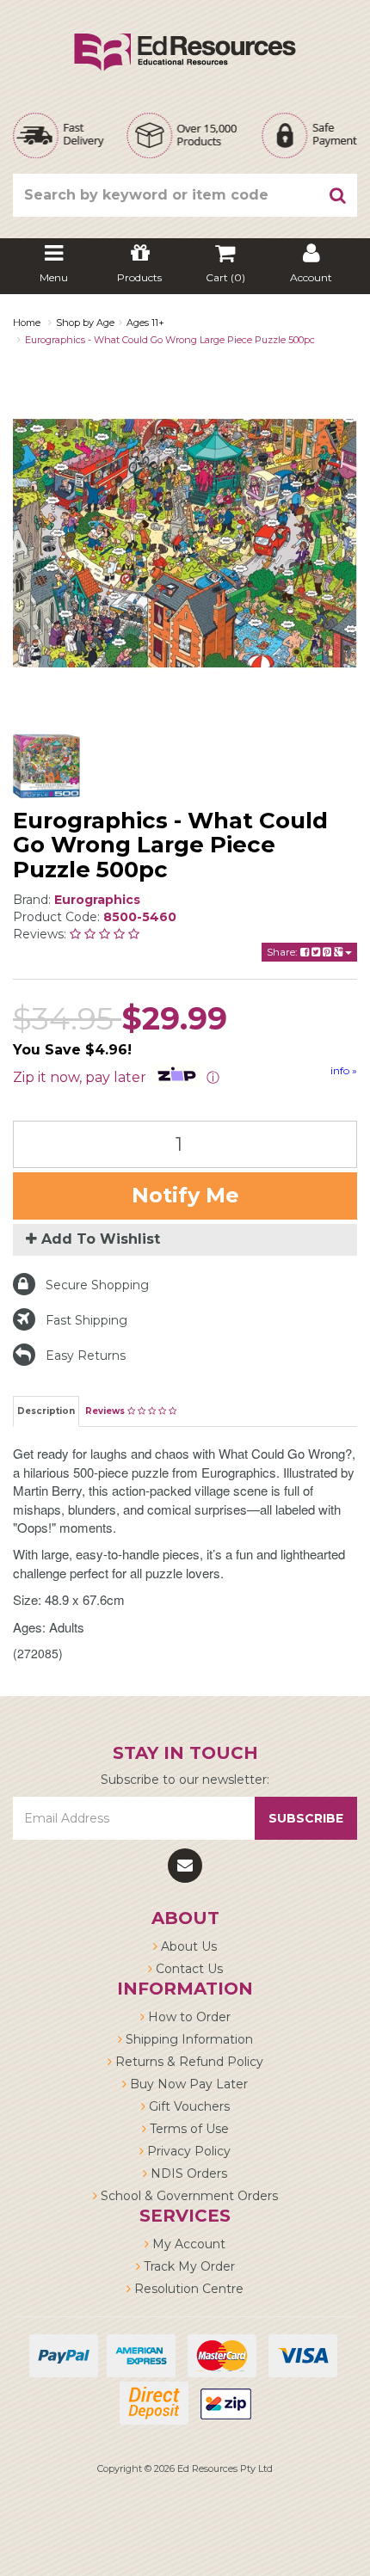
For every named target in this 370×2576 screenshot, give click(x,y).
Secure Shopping (97, 1285)
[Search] (338, 195)
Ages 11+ (145, 323)
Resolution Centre (187, 2289)
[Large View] (46, 766)
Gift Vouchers (188, 2106)
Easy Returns (86, 1356)
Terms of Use (188, 2129)
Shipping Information (188, 2039)
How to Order (188, 2017)
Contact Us (188, 1969)
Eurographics (97, 900)
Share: (284, 952)
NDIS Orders (187, 2173)
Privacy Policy (187, 2151)
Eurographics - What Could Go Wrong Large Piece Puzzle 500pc (170, 340)
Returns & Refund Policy (188, 2062)
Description (46, 1411)
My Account (187, 2244)
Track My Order (188, 2266)
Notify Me (185, 1195)
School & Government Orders (188, 2196)
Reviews (106, 1411)
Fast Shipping (86, 1320)
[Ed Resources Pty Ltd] (185, 37)
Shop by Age (85, 323)
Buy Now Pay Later (187, 2084)
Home (27, 323)
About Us (187, 1946)
